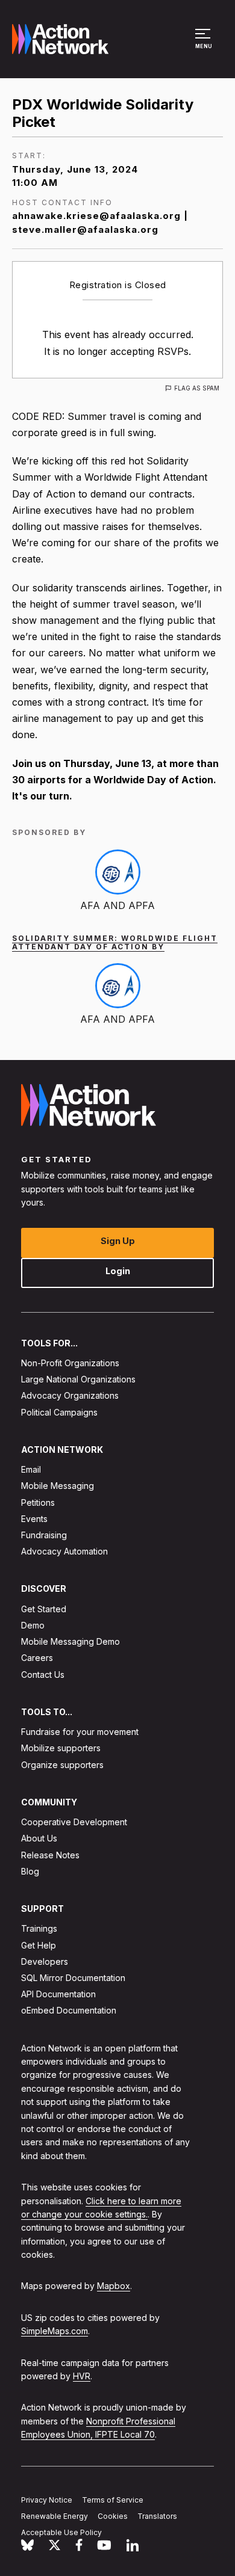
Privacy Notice (47, 2500)
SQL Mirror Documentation (73, 1978)
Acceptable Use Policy (61, 2532)
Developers (45, 1961)
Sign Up (118, 1241)
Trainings (39, 1929)
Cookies (113, 2516)
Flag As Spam (197, 388)
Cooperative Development (74, 1823)
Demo (33, 1625)
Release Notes (50, 1855)
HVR (82, 2376)
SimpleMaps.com (55, 2331)
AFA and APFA (117, 905)
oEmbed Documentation (69, 2011)
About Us (39, 1839)
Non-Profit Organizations (70, 1363)
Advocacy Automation (64, 1552)
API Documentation (58, 1995)
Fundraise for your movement (80, 1732)
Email (31, 1470)
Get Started (44, 1609)
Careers (37, 1658)
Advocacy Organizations (70, 1396)
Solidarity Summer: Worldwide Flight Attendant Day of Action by (115, 942)
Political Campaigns (59, 1412)
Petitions (38, 1502)
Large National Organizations (78, 1380)
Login (118, 1271)
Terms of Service (113, 2500)
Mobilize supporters (61, 1749)
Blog (30, 1871)
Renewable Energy (55, 2516)
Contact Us (43, 1675)
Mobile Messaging (58, 1486)
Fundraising (44, 1535)
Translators (157, 2516)
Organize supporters (62, 1765)
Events (34, 1519)
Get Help (39, 1945)
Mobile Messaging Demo (70, 1642)
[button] (205, 45)
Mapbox (114, 2286)
